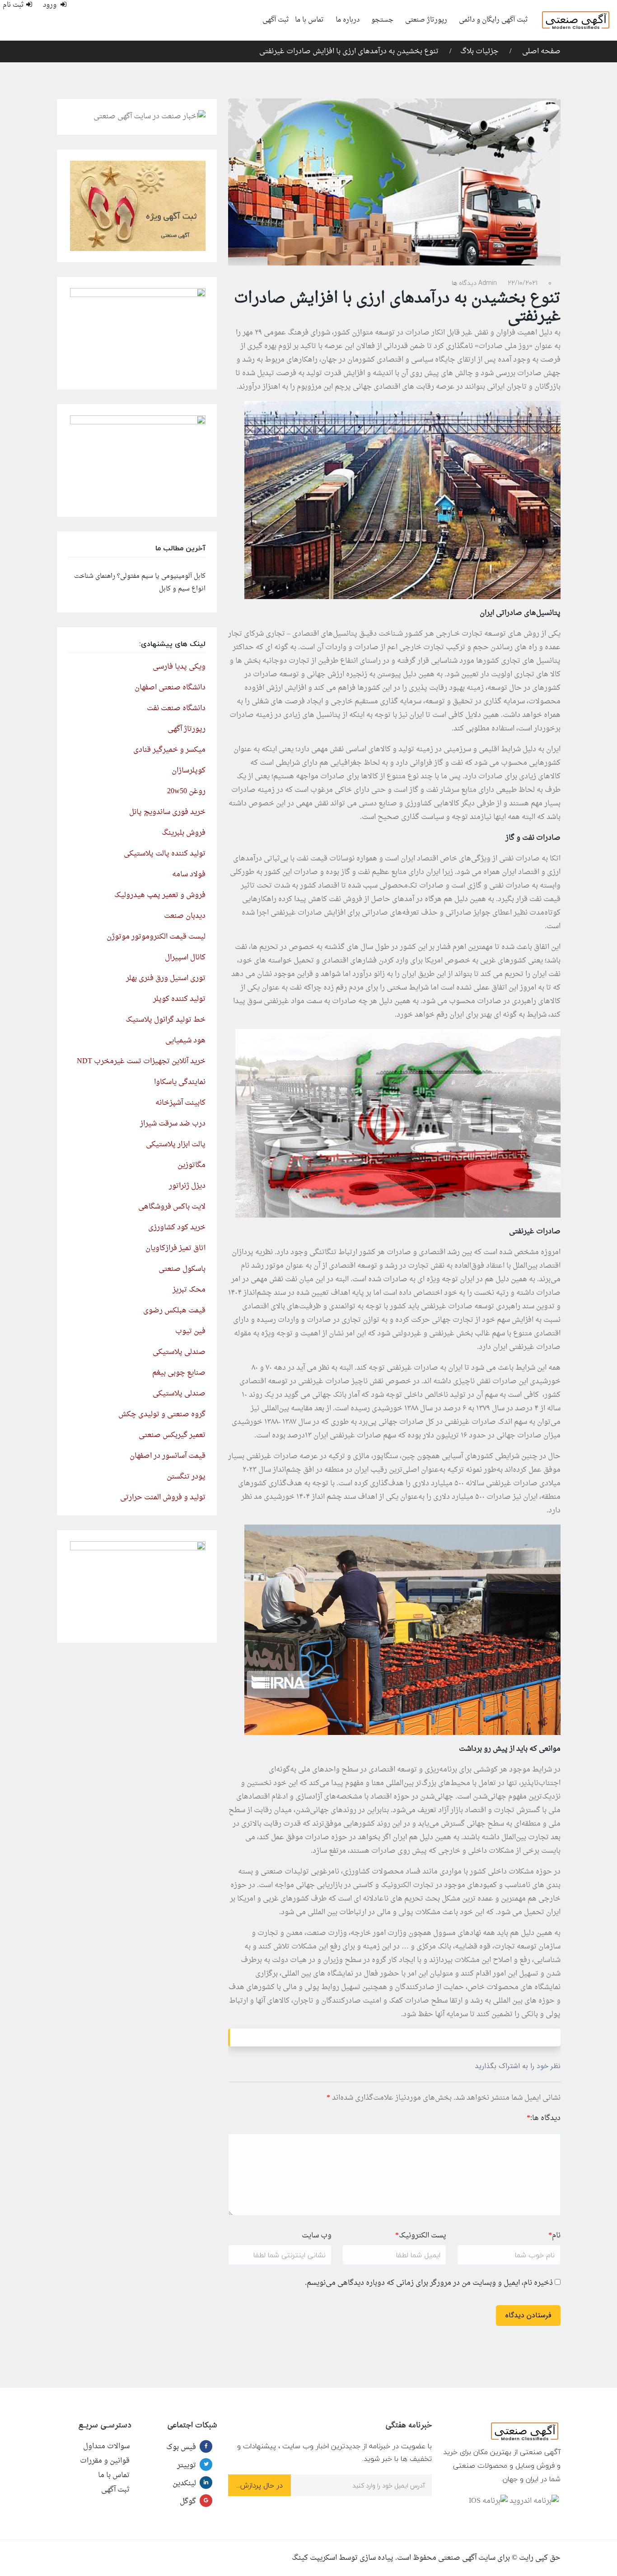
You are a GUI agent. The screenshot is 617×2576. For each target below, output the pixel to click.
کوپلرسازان (189, 771)
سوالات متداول (106, 2446)
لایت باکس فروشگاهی (172, 1207)
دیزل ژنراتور (187, 1186)
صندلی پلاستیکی (179, 1352)
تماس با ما (309, 20)
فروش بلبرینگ (184, 833)
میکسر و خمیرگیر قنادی (169, 750)
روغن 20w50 (186, 791)
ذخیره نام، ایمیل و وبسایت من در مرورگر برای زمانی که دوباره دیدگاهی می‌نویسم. (429, 2283)
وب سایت (317, 2236)
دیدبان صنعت (185, 916)
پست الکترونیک (421, 2236)
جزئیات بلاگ (479, 51)
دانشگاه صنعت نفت (176, 708)
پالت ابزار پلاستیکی (176, 1144)
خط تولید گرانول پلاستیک (166, 1020)
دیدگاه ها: (544, 2118)
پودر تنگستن (186, 1477)
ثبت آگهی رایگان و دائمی (493, 20)
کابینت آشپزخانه (180, 1103)
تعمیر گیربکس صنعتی (172, 1435)
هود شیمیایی (185, 1041)
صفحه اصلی (540, 51)
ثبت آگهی (276, 20)
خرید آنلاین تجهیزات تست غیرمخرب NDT (141, 1061)
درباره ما (348, 20)
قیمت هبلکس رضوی (174, 1311)
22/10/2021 (523, 283)
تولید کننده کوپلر (179, 999)
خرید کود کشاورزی (177, 1228)
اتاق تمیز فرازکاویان (175, 1248)
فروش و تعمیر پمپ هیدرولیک (160, 895)
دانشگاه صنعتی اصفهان (170, 688)
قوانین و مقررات (105, 2461)
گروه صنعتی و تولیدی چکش (162, 1414)
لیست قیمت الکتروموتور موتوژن (156, 937)
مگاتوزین (192, 1165)
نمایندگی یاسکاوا (180, 1082)
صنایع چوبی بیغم (179, 1373)
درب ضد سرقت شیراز (173, 1124)
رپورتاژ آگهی (187, 729)
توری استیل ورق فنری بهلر (166, 978)
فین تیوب (190, 1331)
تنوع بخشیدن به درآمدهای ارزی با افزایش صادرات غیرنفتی (349, 51)
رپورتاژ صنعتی (426, 20)
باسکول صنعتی (182, 1269)
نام (554, 2236)
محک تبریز (189, 1290)
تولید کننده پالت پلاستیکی (165, 854)
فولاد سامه (189, 874)
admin (488, 283)
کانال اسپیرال (185, 958)
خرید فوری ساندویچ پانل (167, 812)
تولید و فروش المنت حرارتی (163, 1497)
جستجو (382, 20)
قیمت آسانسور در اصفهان (168, 1456)
